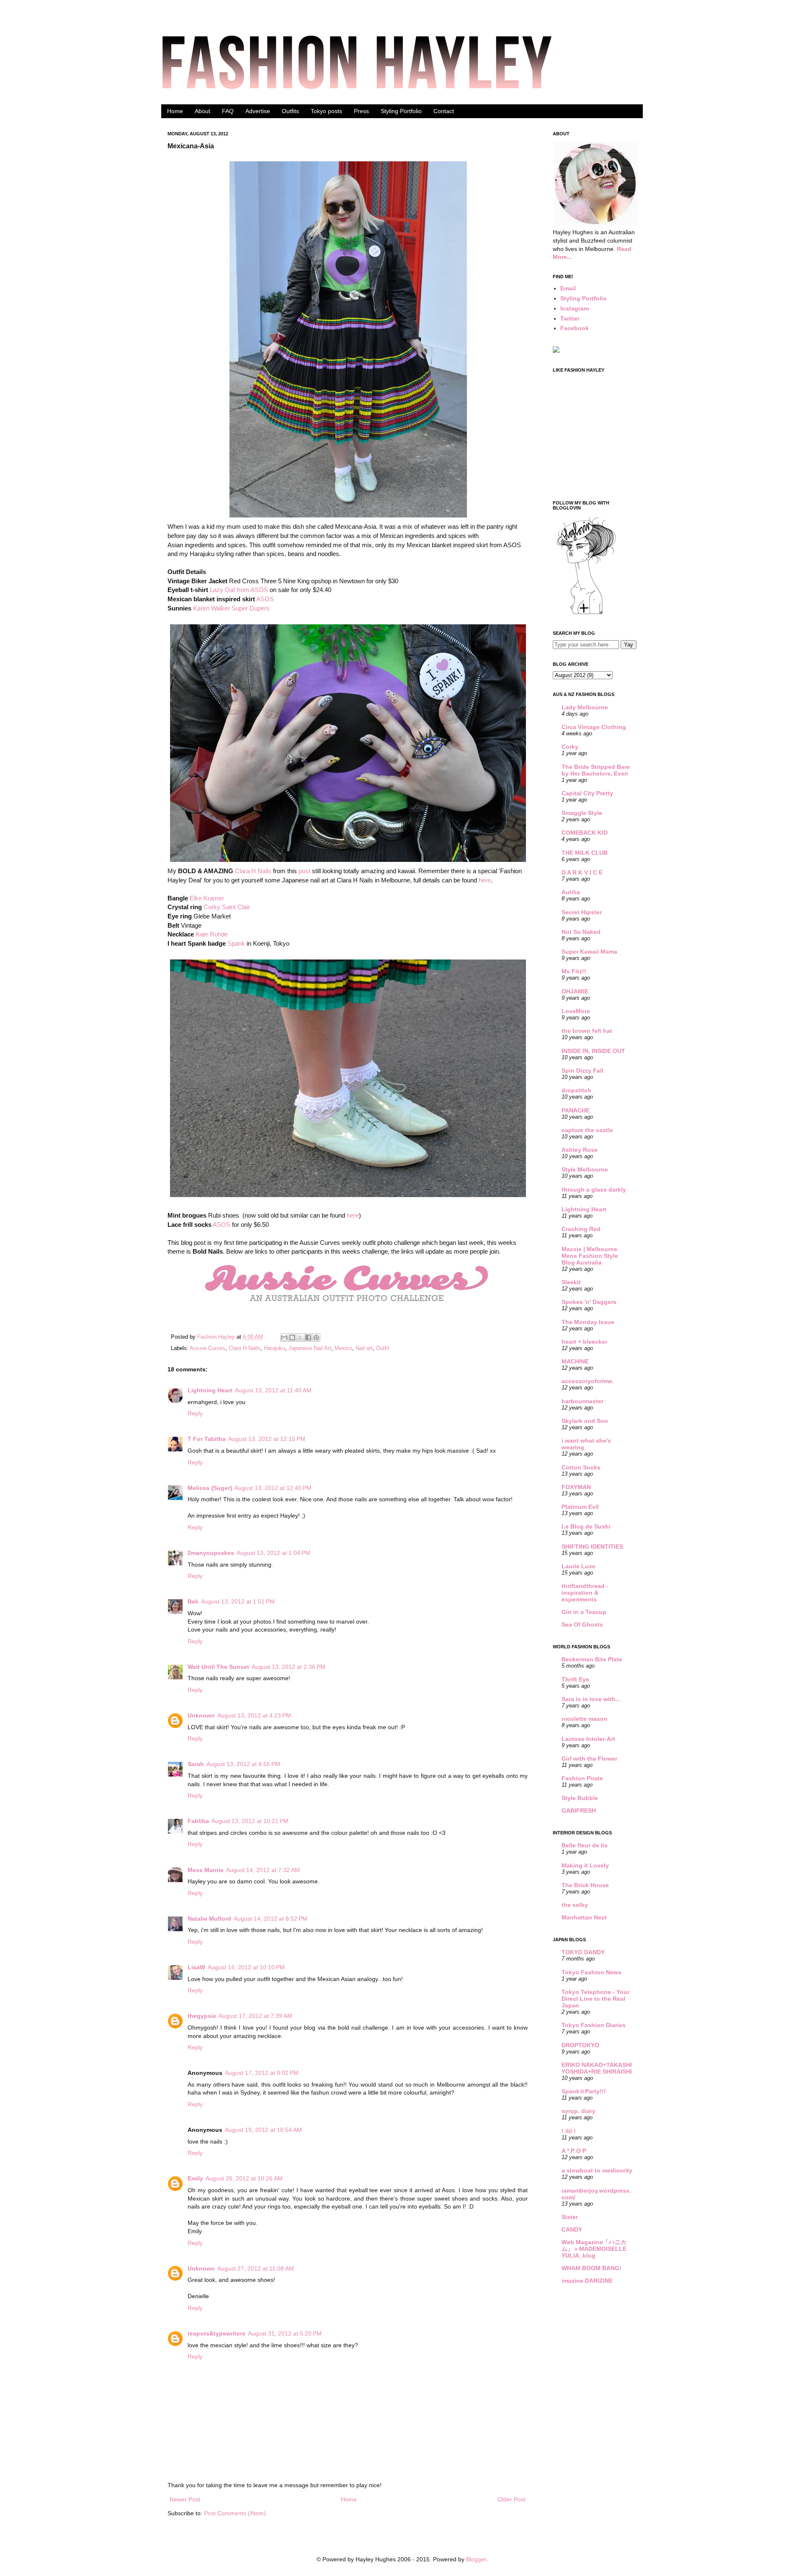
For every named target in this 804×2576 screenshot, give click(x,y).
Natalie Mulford (209, 1919)
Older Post (512, 2499)
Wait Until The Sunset (218, 1667)
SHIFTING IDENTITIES (592, 1547)
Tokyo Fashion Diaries (594, 2025)
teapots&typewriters (216, 2333)
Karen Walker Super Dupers (231, 608)
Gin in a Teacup (584, 1612)
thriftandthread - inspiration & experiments (585, 1593)
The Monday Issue (588, 1322)
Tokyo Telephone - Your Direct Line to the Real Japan (595, 1999)
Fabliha (198, 1821)
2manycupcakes (211, 1553)
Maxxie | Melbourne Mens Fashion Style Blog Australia (590, 1256)
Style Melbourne (585, 1169)
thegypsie (202, 2016)
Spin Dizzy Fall (582, 1071)
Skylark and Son (585, 1421)
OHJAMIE (575, 991)
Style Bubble (580, 1798)
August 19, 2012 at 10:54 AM (263, 2130)
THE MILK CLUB (585, 853)
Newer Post (185, 2499)
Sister (570, 2217)
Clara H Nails (253, 871)
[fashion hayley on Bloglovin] (586, 613)
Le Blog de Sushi (586, 1526)
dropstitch (576, 1090)
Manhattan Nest (584, 1917)
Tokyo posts (326, 111)
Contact (444, 111)
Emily (195, 2178)
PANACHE (576, 1110)
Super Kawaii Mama (589, 952)
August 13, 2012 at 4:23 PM (254, 1715)
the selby (575, 1905)
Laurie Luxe (579, 1566)
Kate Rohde (212, 934)
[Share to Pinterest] (316, 1337)
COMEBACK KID (585, 833)
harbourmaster (582, 1401)
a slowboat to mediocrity (597, 2170)
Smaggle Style (582, 813)
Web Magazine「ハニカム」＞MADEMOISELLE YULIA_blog (594, 2249)
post (304, 871)
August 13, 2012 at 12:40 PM (273, 1488)
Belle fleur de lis (585, 1845)
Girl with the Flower (589, 1759)
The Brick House (585, 1885)
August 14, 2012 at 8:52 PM (271, 1919)
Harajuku (274, 1348)
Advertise (258, 111)
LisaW (196, 1967)
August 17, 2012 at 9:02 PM (262, 2073)
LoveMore (576, 1011)
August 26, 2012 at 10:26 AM (244, 2178)
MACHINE (575, 1361)
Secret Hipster (582, 912)
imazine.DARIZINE (587, 2281)
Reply (195, 1413)
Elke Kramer (207, 898)
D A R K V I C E (582, 872)
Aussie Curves (207, 1348)
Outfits (290, 111)
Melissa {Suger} (210, 1488)
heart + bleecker (584, 1342)
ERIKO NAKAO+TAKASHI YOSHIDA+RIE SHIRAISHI (597, 2068)
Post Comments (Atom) (235, 2513)
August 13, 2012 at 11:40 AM (273, 1390)
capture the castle (587, 1130)
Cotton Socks (581, 1467)
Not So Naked (581, 932)
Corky (570, 747)
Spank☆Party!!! (584, 2091)
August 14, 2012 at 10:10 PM (246, 1967)
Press (361, 111)
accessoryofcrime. (588, 1381)
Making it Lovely (585, 1865)
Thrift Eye (575, 1679)
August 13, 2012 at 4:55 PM (243, 1764)
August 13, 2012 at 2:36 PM (289, 1667)
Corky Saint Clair (227, 907)
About (202, 111)
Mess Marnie (206, 1870)
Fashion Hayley (217, 1337)
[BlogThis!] (292, 1337)
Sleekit (571, 1282)
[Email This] (284, 1337)
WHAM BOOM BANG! (591, 2268)
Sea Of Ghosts (582, 1624)
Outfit (383, 1348)
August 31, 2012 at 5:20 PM (285, 2333)
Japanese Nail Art (310, 1348)
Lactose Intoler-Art (588, 1739)
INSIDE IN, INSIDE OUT (593, 1051)
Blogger (476, 2559)
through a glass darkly (594, 1190)
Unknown (201, 1715)
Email (568, 288)
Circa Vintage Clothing (594, 727)
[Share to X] (300, 1337)
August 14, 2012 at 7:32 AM (263, 1870)
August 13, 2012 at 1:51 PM (238, 1601)
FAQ (228, 111)
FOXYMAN (576, 1487)
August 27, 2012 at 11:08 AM (256, 2268)
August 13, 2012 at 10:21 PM (250, 1821)
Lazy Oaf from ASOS (239, 590)
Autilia (571, 892)
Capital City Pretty (587, 793)
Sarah (196, 1764)
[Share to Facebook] (308, 1337)
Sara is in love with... (591, 1699)
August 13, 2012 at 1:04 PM (273, 1553)
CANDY (572, 2229)
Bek (193, 1601)
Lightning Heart (210, 1390)
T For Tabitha (207, 1439)
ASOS (265, 599)
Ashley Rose (580, 1150)
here (485, 880)
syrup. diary (579, 2111)
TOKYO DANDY (583, 1952)
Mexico (343, 1348)
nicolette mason (585, 1719)
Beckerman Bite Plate (592, 1659)
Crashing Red (581, 1229)
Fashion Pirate (582, 1778)
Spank (236, 943)
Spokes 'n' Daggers (589, 1302)
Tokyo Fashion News (591, 1972)
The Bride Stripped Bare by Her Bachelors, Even (596, 770)
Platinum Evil (580, 1507)
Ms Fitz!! (574, 971)
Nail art (364, 1348)
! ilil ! (569, 2131)
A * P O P (574, 2151)
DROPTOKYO (580, 2045)
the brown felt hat (587, 1031)
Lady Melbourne (585, 707)
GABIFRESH (579, 1810)
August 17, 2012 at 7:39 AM (255, 2016)
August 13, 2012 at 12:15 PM (267, 1439)
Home (175, 111)
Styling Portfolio (401, 111)
